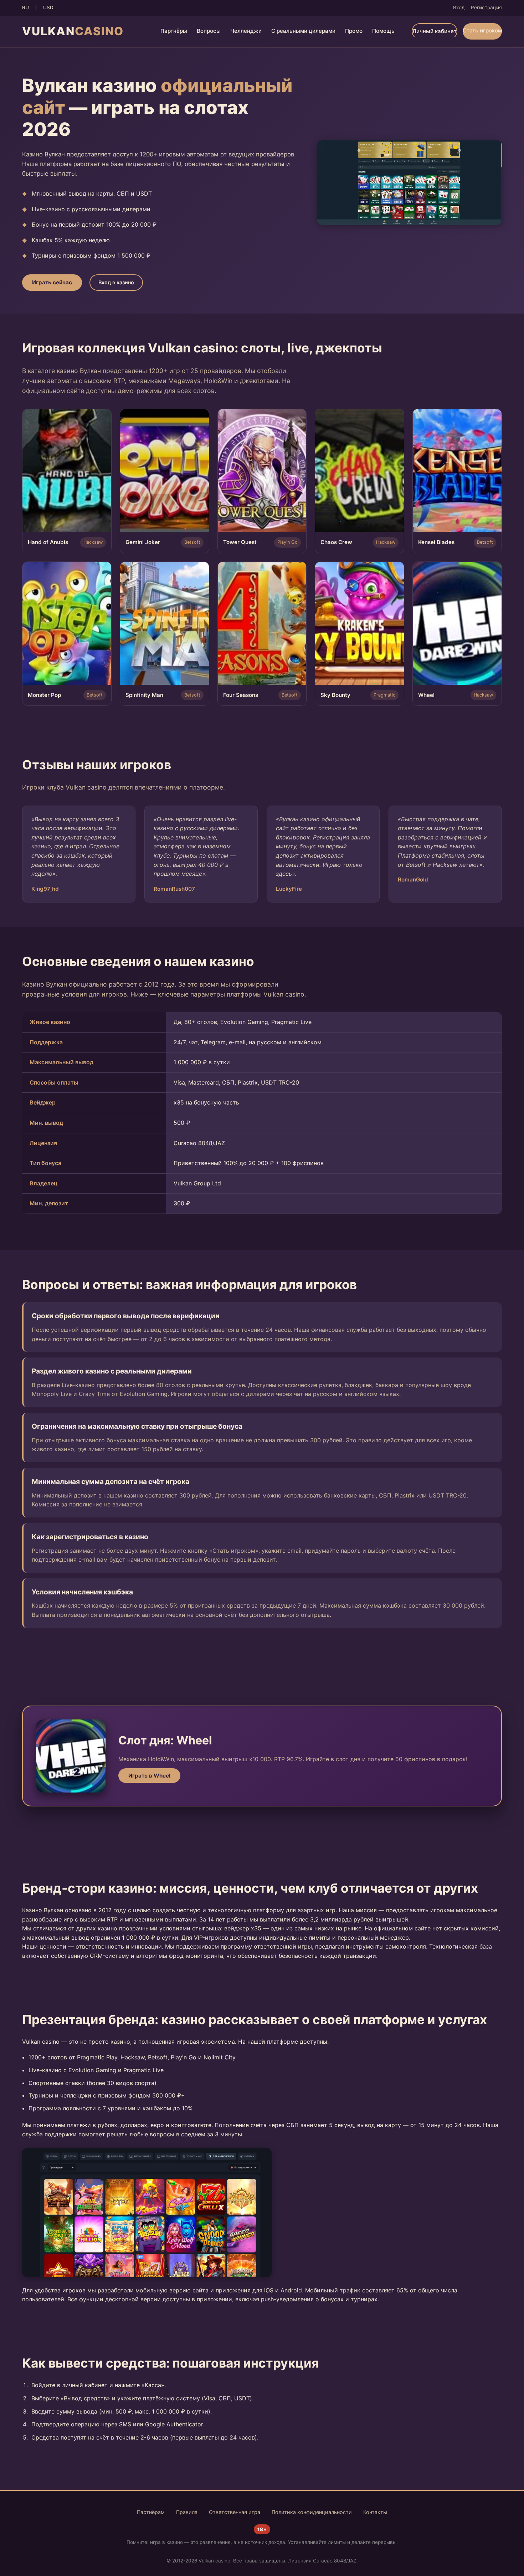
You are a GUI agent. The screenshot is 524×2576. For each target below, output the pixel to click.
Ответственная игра (235, 2512)
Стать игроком (482, 30)
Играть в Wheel (149, 1776)
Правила (187, 2512)
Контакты (375, 2512)
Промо (354, 31)
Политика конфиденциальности (312, 2512)
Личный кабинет (435, 31)
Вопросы (209, 31)
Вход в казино (116, 282)
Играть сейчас (52, 282)
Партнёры (174, 31)
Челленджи (246, 31)
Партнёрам (151, 2512)
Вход (459, 7)
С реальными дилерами (303, 31)
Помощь (383, 31)
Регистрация (486, 7)
